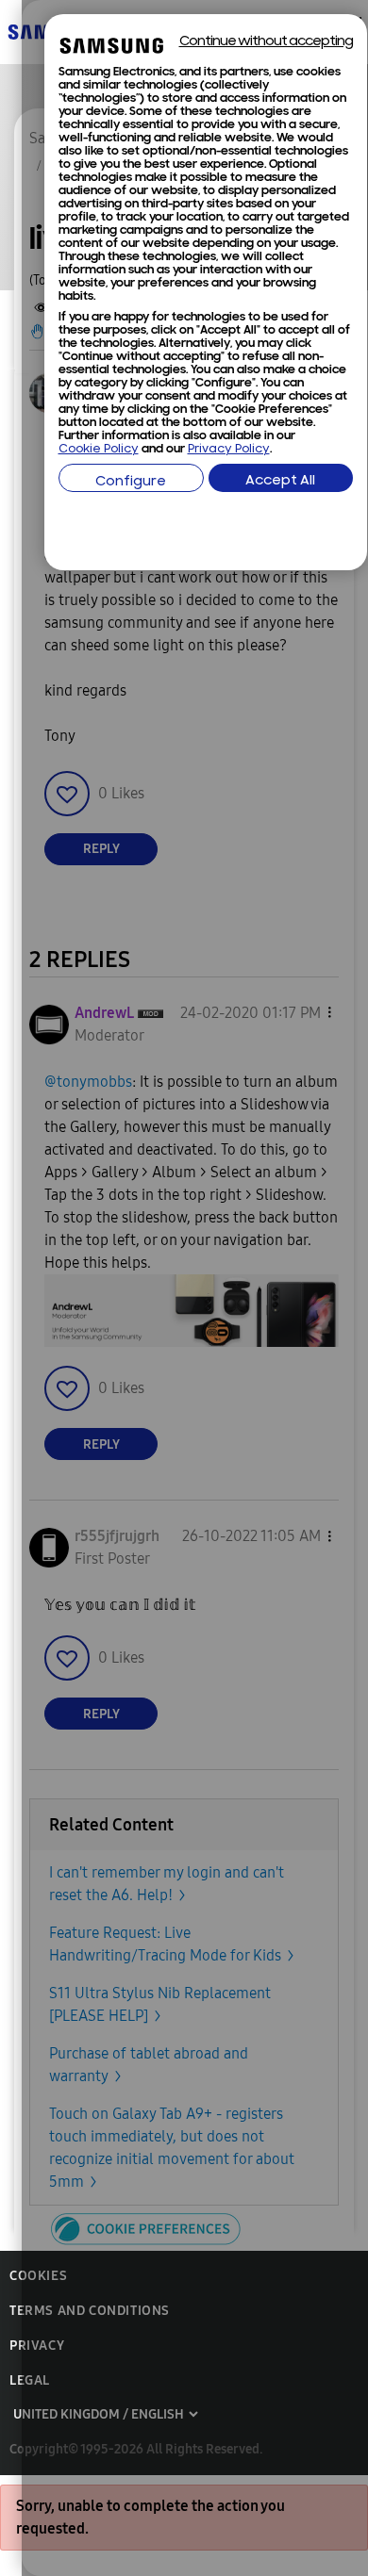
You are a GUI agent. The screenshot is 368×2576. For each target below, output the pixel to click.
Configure (131, 482)
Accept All (280, 481)
